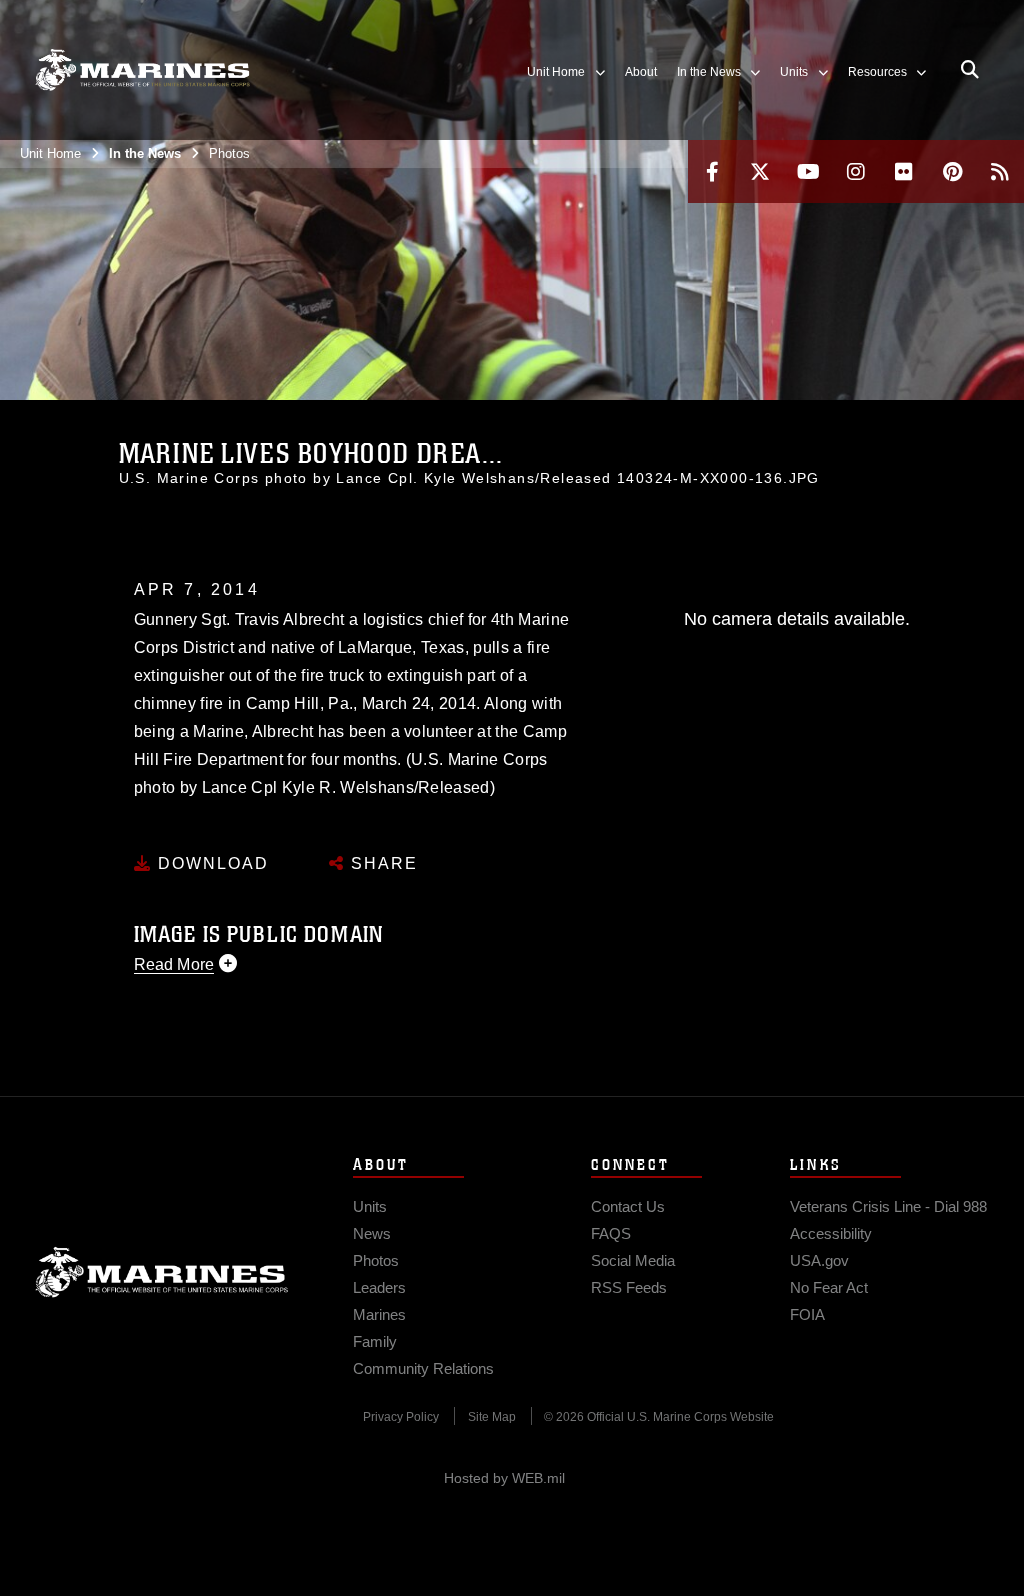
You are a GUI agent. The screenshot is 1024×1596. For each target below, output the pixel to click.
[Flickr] (904, 171)
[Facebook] (712, 171)
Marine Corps (162, 1272)
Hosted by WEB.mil (504, 1478)
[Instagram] (856, 171)
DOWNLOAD (210, 863)
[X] (760, 171)
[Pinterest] (952, 171)
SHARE (381, 863)
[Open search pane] (970, 70)
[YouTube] (808, 171)
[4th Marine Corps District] (142, 70)
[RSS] (1000, 171)
